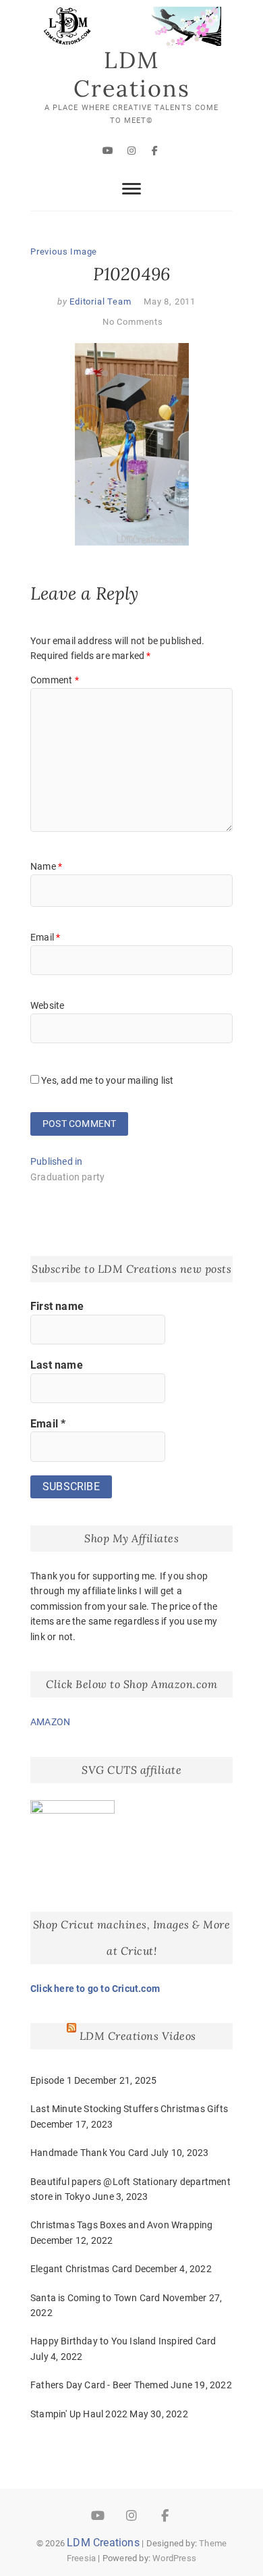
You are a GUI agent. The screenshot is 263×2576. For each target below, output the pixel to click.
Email (45, 937)
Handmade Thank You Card (90, 2153)
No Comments (133, 322)
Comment (55, 680)
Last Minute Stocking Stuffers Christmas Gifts (129, 2109)
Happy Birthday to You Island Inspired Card (123, 2341)
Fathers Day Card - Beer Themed (99, 2385)
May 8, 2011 (170, 301)
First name (57, 1306)
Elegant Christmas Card (81, 2269)
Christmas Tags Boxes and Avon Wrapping (122, 2225)
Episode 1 (51, 2080)
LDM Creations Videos (138, 2036)
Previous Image (64, 252)
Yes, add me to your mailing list (107, 1080)
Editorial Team (99, 301)
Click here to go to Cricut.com (95, 1989)
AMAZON (50, 1722)
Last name (57, 1365)
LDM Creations (132, 74)
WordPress (174, 2558)
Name (46, 866)
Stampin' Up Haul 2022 (79, 2414)
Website (47, 1005)
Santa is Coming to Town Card (95, 2298)
